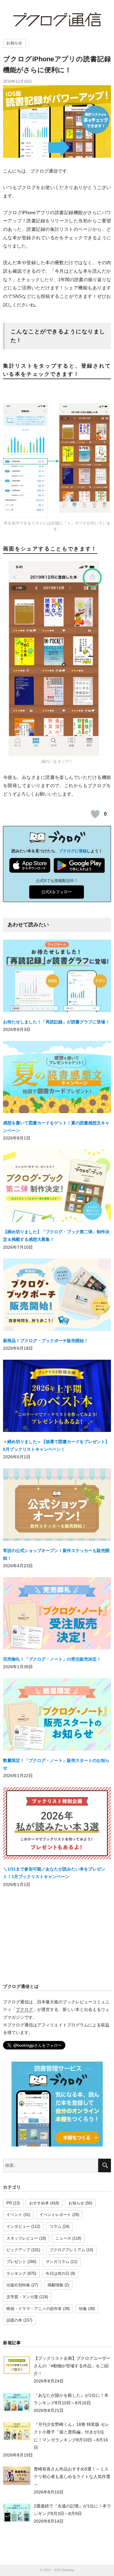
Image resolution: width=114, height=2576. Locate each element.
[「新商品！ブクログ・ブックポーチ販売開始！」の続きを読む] (57, 1297)
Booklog (68, 2570)
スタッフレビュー (22, 2238)
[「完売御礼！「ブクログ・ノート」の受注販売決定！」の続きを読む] (57, 1616)
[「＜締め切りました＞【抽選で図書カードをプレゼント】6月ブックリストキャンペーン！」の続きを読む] (57, 1399)
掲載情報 (55, 2285)
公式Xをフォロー (57, 892)
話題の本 (14, 2320)
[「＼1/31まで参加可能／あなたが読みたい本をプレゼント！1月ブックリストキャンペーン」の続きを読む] (57, 1826)
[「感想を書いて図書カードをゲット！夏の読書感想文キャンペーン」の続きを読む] (57, 1080)
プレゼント (16, 2262)
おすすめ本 (39, 2203)
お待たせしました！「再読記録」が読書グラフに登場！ (56, 1022)
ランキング (16, 2274)
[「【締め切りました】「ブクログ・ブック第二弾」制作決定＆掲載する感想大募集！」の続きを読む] (57, 1188)
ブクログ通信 (57, 19)
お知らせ (14, 43)
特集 (83, 2309)
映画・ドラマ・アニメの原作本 (34, 2309)
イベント (14, 2215)
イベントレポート (55, 2215)
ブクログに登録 (73, 851)
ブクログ (24, 2009)
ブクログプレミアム (67, 2250)
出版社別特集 (18, 2285)
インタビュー (18, 2227)
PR (9, 2203)
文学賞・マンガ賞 (22, 2297)
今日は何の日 (57, 2274)
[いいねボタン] (95, 814)
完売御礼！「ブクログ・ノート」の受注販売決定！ (52, 1659)
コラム (55, 2227)
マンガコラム (57, 2262)
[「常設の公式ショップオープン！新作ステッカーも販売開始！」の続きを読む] (57, 1507)
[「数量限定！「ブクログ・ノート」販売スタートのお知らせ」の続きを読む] (57, 1717)
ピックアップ (18, 2250)
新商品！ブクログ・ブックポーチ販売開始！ (46, 1341)
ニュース (63, 2238)
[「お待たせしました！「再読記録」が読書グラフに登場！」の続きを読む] (57, 978)
